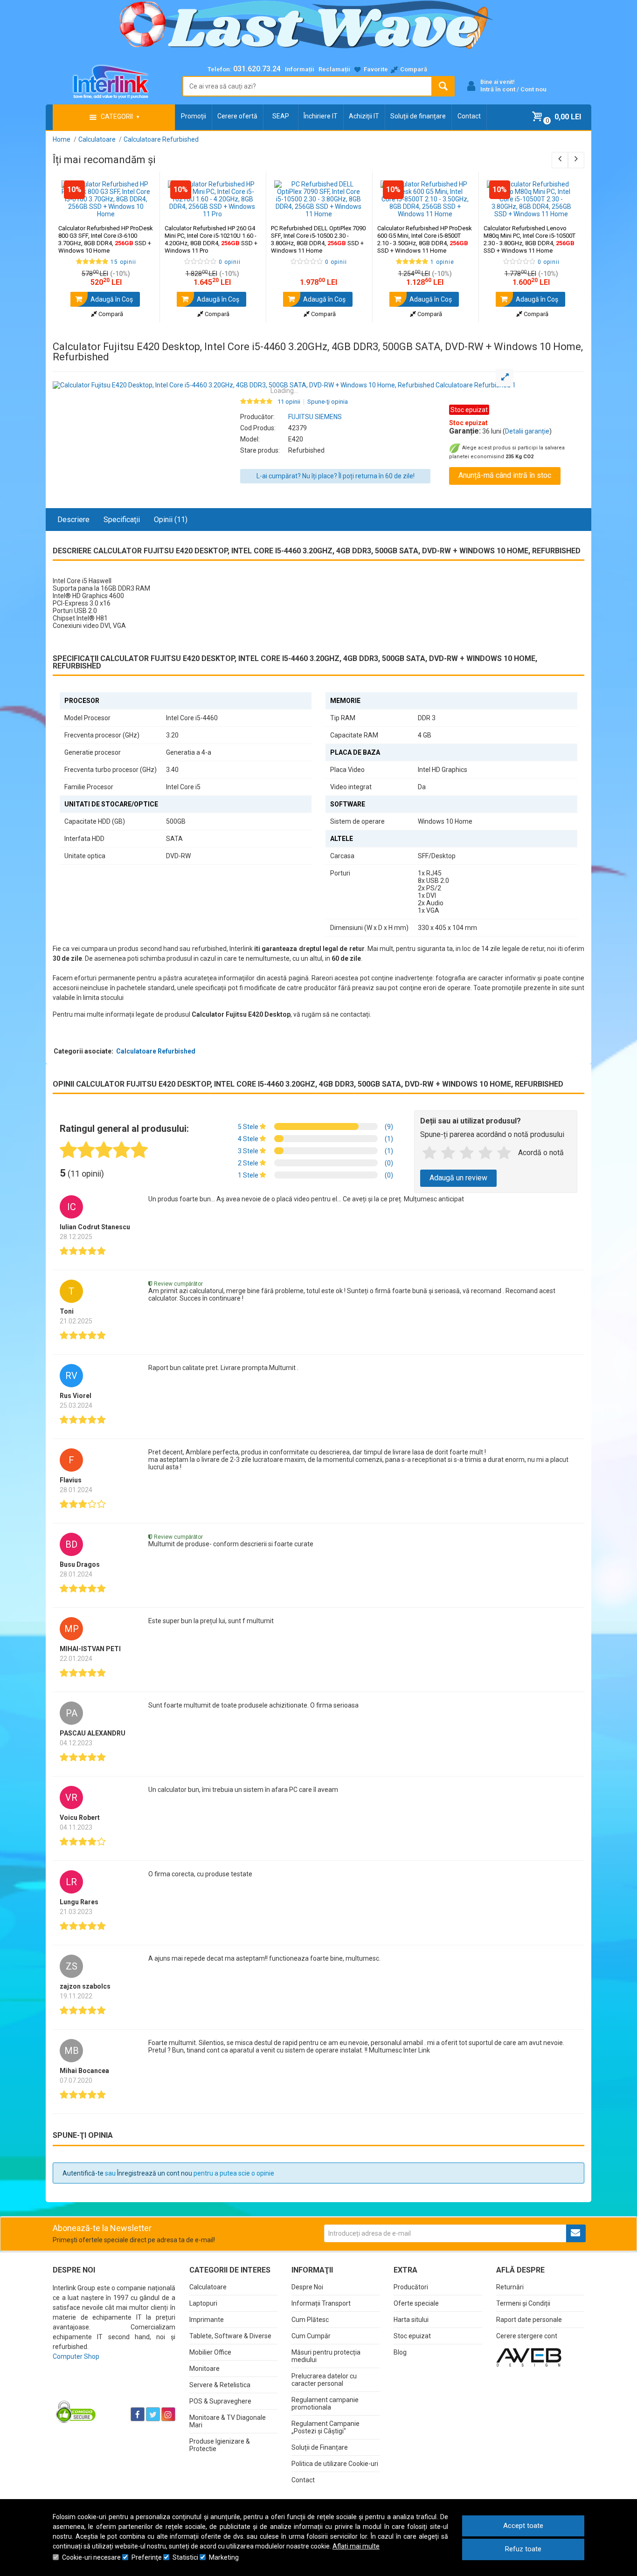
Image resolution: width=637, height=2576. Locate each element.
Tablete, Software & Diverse (230, 2336)
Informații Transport (321, 2303)
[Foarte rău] (429, 1153)
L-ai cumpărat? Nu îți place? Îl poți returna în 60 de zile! (336, 476)
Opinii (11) (171, 520)
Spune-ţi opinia (328, 402)
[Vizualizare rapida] (140, 208)
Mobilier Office (210, 2352)
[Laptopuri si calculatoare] (111, 2391)
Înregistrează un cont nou (155, 2173)
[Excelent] (504, 1153)
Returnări (510, 2287)
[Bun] (467, 1153)
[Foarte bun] (485, 1153)
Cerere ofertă (237, 116)
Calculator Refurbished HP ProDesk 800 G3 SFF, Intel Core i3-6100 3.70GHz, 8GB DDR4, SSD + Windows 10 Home (106, 239)
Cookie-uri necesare (91, 2557)
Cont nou (533, 89)
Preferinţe (147, 2557)
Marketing (224, 2557)
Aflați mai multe (356, 2546)
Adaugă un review (458, 1178)
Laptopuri (203, 2303)
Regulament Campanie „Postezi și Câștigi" (325, 2427)
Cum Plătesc (310, 2320)
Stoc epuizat (412, 2336)
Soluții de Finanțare (320, 2447)
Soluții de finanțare (418, 116)
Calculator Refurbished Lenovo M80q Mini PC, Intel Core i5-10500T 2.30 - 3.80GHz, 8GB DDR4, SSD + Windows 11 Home (530, 239)
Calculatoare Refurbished (156, 1051)
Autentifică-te (83, 2173)
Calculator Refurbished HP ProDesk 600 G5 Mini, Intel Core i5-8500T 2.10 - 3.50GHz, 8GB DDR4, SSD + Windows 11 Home (425, 239)
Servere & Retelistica (220, 2385)
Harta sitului (411, 2320)
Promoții (194, 116)
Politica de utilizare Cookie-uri (335, 2464)
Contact (469, 116)
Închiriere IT (321, 116)
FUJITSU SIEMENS (315, 417)
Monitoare (204, 2369)
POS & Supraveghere (220, 2401)
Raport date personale (529, 2320)
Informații (300, 69)
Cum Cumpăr (311, 2336)
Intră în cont (498, 89)
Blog (400, 2352)
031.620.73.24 (257, 69)
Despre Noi (307, 2287)
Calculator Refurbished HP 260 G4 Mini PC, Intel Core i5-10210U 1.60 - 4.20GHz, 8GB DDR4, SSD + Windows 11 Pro (211, 239)
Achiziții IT (364, 116)
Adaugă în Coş (111, 299)
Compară (110, 314)
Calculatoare (208, 2287)
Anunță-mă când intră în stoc (505, 475)
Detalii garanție (527, 431)
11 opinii (289, 402)
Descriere (73, 520)
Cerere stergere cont (527, 2336)
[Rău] (448, 1153)
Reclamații (334, 69)
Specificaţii (122, 520)
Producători (411, 2287)
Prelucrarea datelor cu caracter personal (324, 2380)
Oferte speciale (416, 2303)
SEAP (281, 116)
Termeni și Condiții (523, 2303)
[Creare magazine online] (529, 2357)
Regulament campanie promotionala (325, 2404)
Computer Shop (76, 2356)
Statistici (185, 2557)
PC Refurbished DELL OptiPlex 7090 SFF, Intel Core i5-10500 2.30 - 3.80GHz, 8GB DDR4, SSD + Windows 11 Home (318, 239)
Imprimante (207, 2320)
